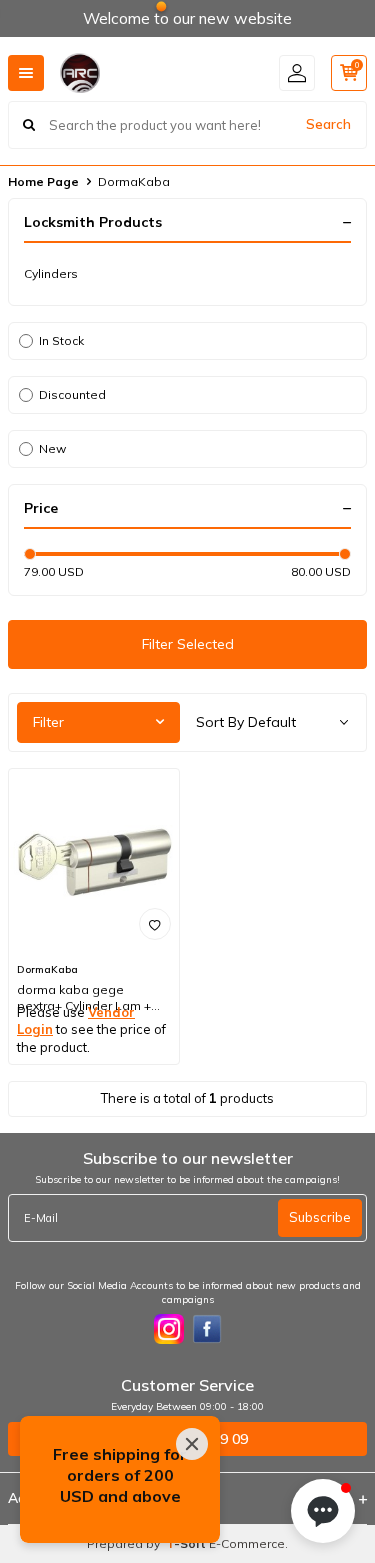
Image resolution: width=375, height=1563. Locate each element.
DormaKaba (47, 969)
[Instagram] (169, 1329)
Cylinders (51, 273)
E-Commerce (247, 1543)
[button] (323, 1511)
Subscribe (320, 1217)
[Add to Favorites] (155, 924)
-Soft (187, 1543)
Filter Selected (188, 644)
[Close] (192, 1444)
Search (328, 124)
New (52, 448)
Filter (48, 722)
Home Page (43, 181)
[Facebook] (207, 1329)
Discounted (72, 394)
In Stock (61, 340)
